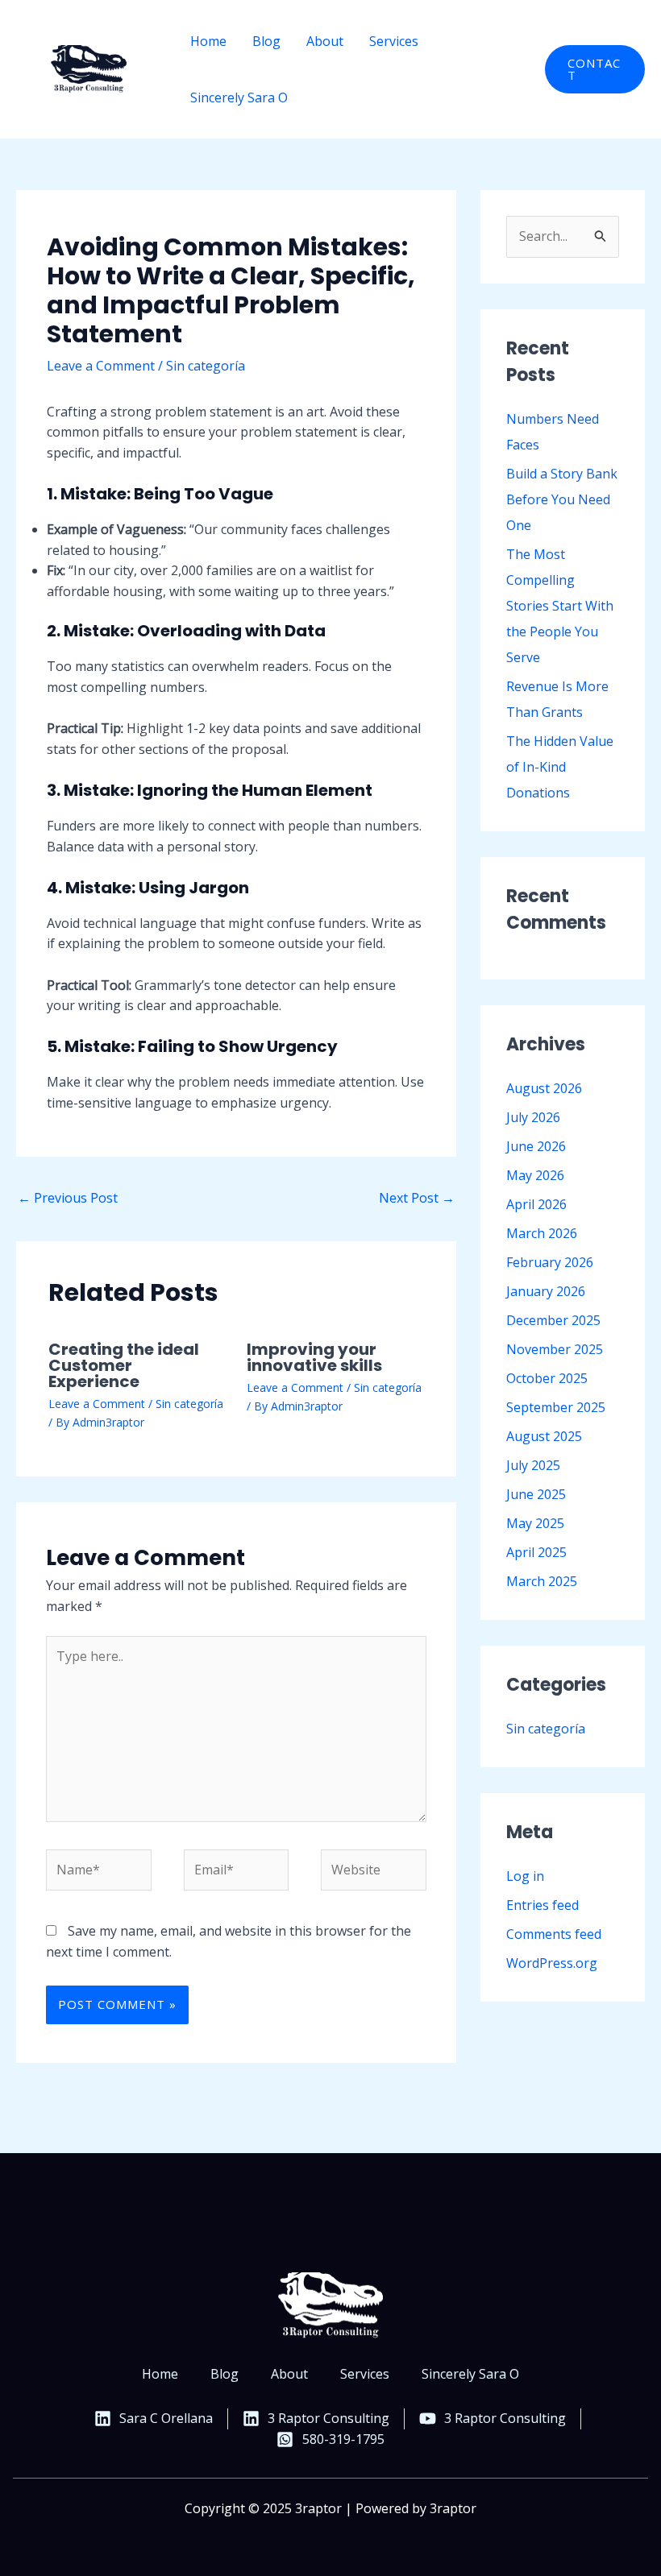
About (325, 41)
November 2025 (555, 1349)
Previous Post (68, 1198)
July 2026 (533, 1117)
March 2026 (542, 1233)
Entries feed (543, 1905)
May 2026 (535, 1175)
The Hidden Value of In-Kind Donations (560, 767)
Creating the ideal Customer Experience (124, 1365)
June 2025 (536, 1494)
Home (208, 41)
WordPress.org (552, 1963)
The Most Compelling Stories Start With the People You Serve (560, 606)
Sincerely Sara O (239, 97)
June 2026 (536, 1146)
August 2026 (544, 1088)
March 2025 (542, 1581)
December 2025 (553, 1320)
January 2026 (546, 1291)
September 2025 (556, 1407)
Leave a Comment (101, 366)
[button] (595, 69)
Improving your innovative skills (314, 1357)
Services (394, 41)
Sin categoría (206, 366)
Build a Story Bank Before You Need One (562, 499)
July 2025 (533, 1465)
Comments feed (554, 1934)
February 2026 (550, 1262)
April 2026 (536, 1204)
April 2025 (536, 1552)
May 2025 (535, 1523)
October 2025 (547, 1378)
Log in (525, 1876)
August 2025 (544, 1436)
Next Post (417, 1198)
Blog (266, 41)
